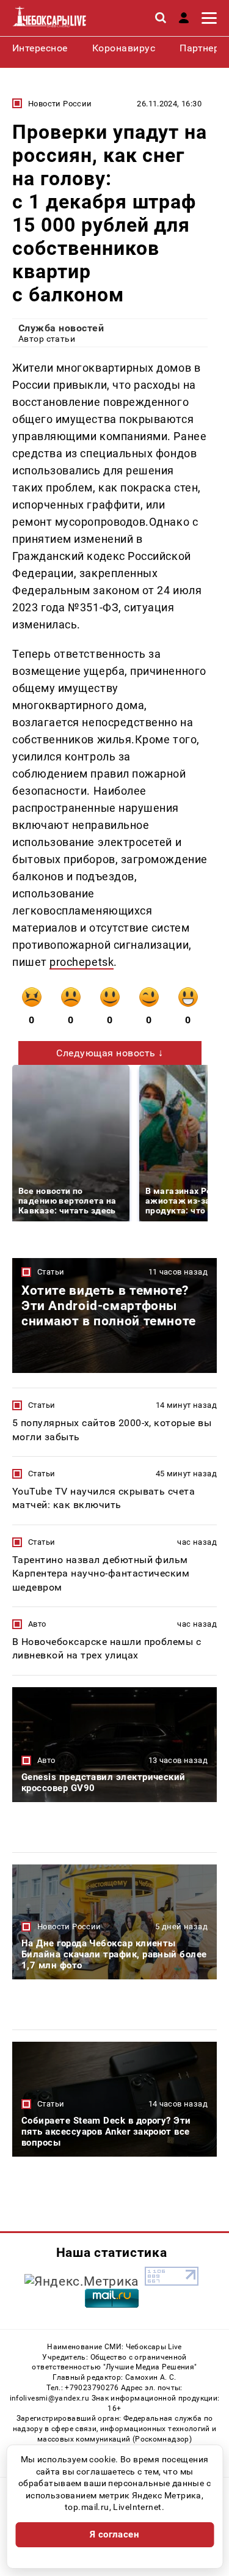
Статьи (51, 1272)
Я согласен (115, 2534)
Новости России (60, 104)
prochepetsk (82, 962)
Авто (37, 1624)
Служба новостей (61, 328)
